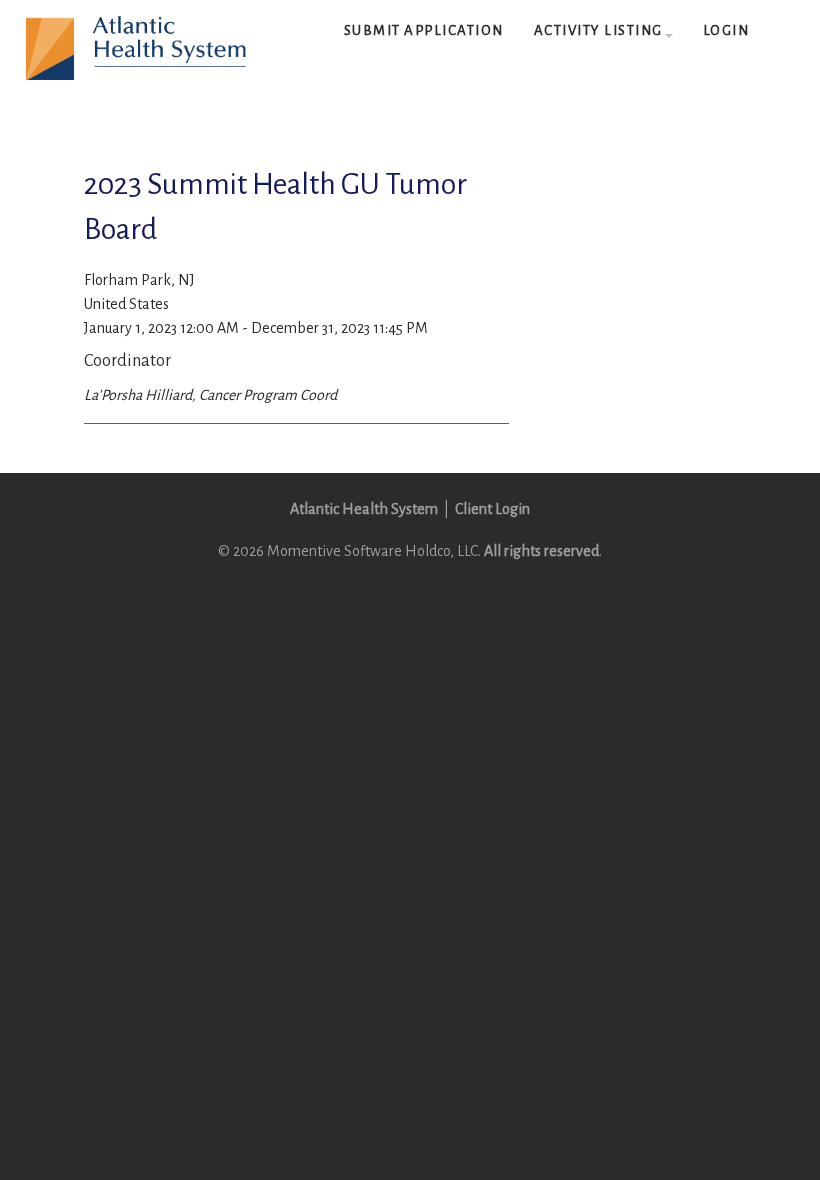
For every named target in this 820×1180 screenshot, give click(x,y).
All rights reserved (541, 551)
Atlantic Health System (364, 509)
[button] (603, 31)
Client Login (492, 509)
